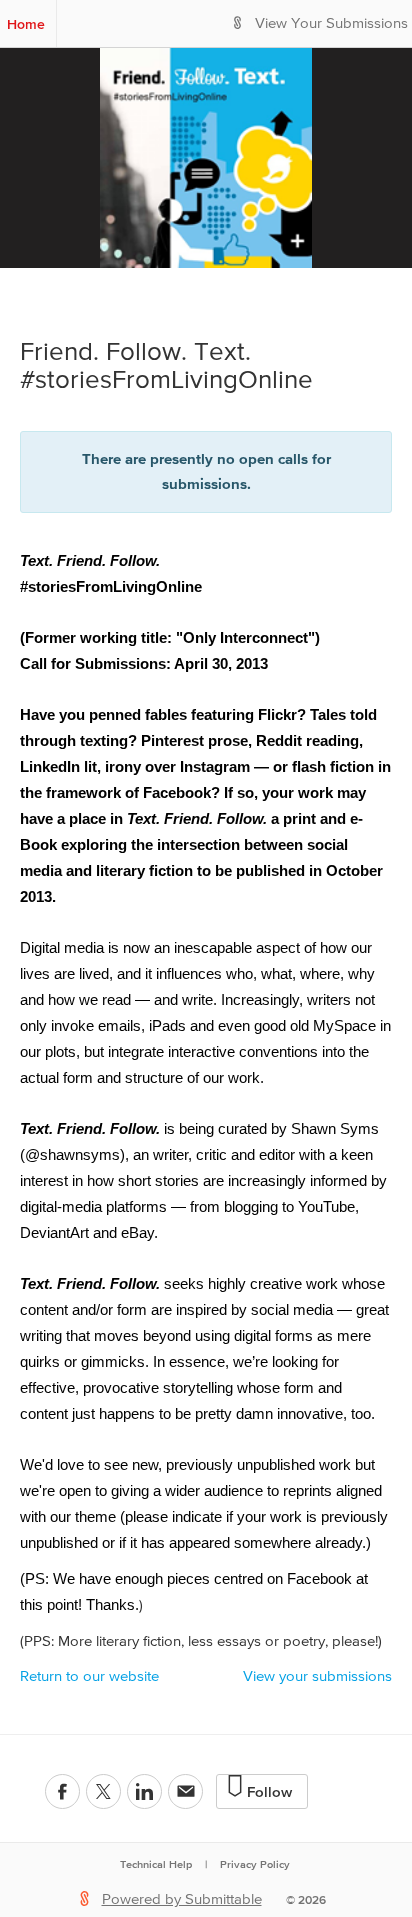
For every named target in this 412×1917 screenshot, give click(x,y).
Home (26, 24)
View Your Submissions (331, 23)
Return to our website (89, 1676)
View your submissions (317, 1676)
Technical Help (156, 1864)
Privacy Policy (255, 1864)
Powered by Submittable (182, 1899)
